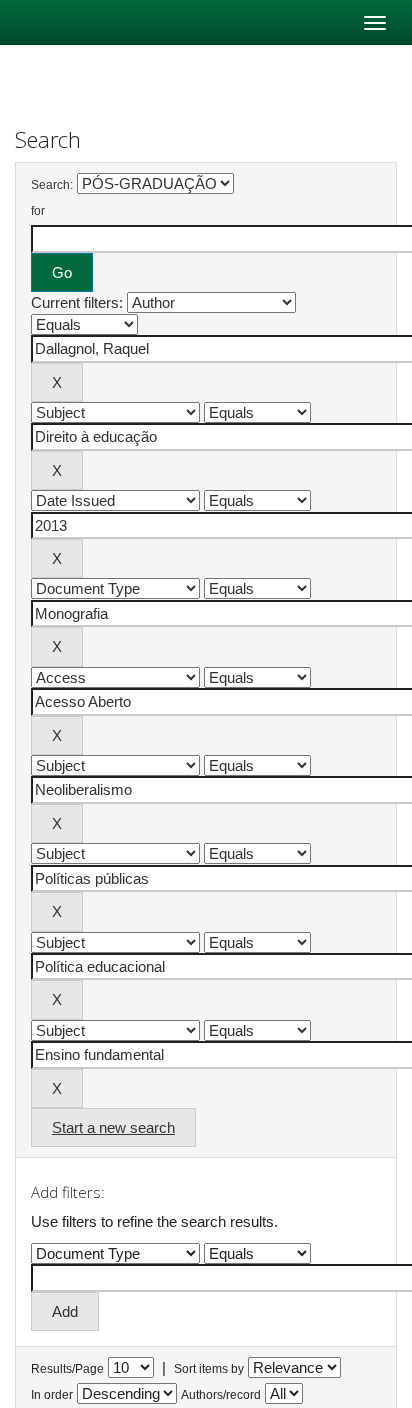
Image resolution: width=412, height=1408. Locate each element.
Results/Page (67, 1369)
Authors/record (221, 1395)
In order (52, 1395)
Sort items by (209, 1369)
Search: (52, 185)
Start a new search (113, 1127)
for (38, 211)
